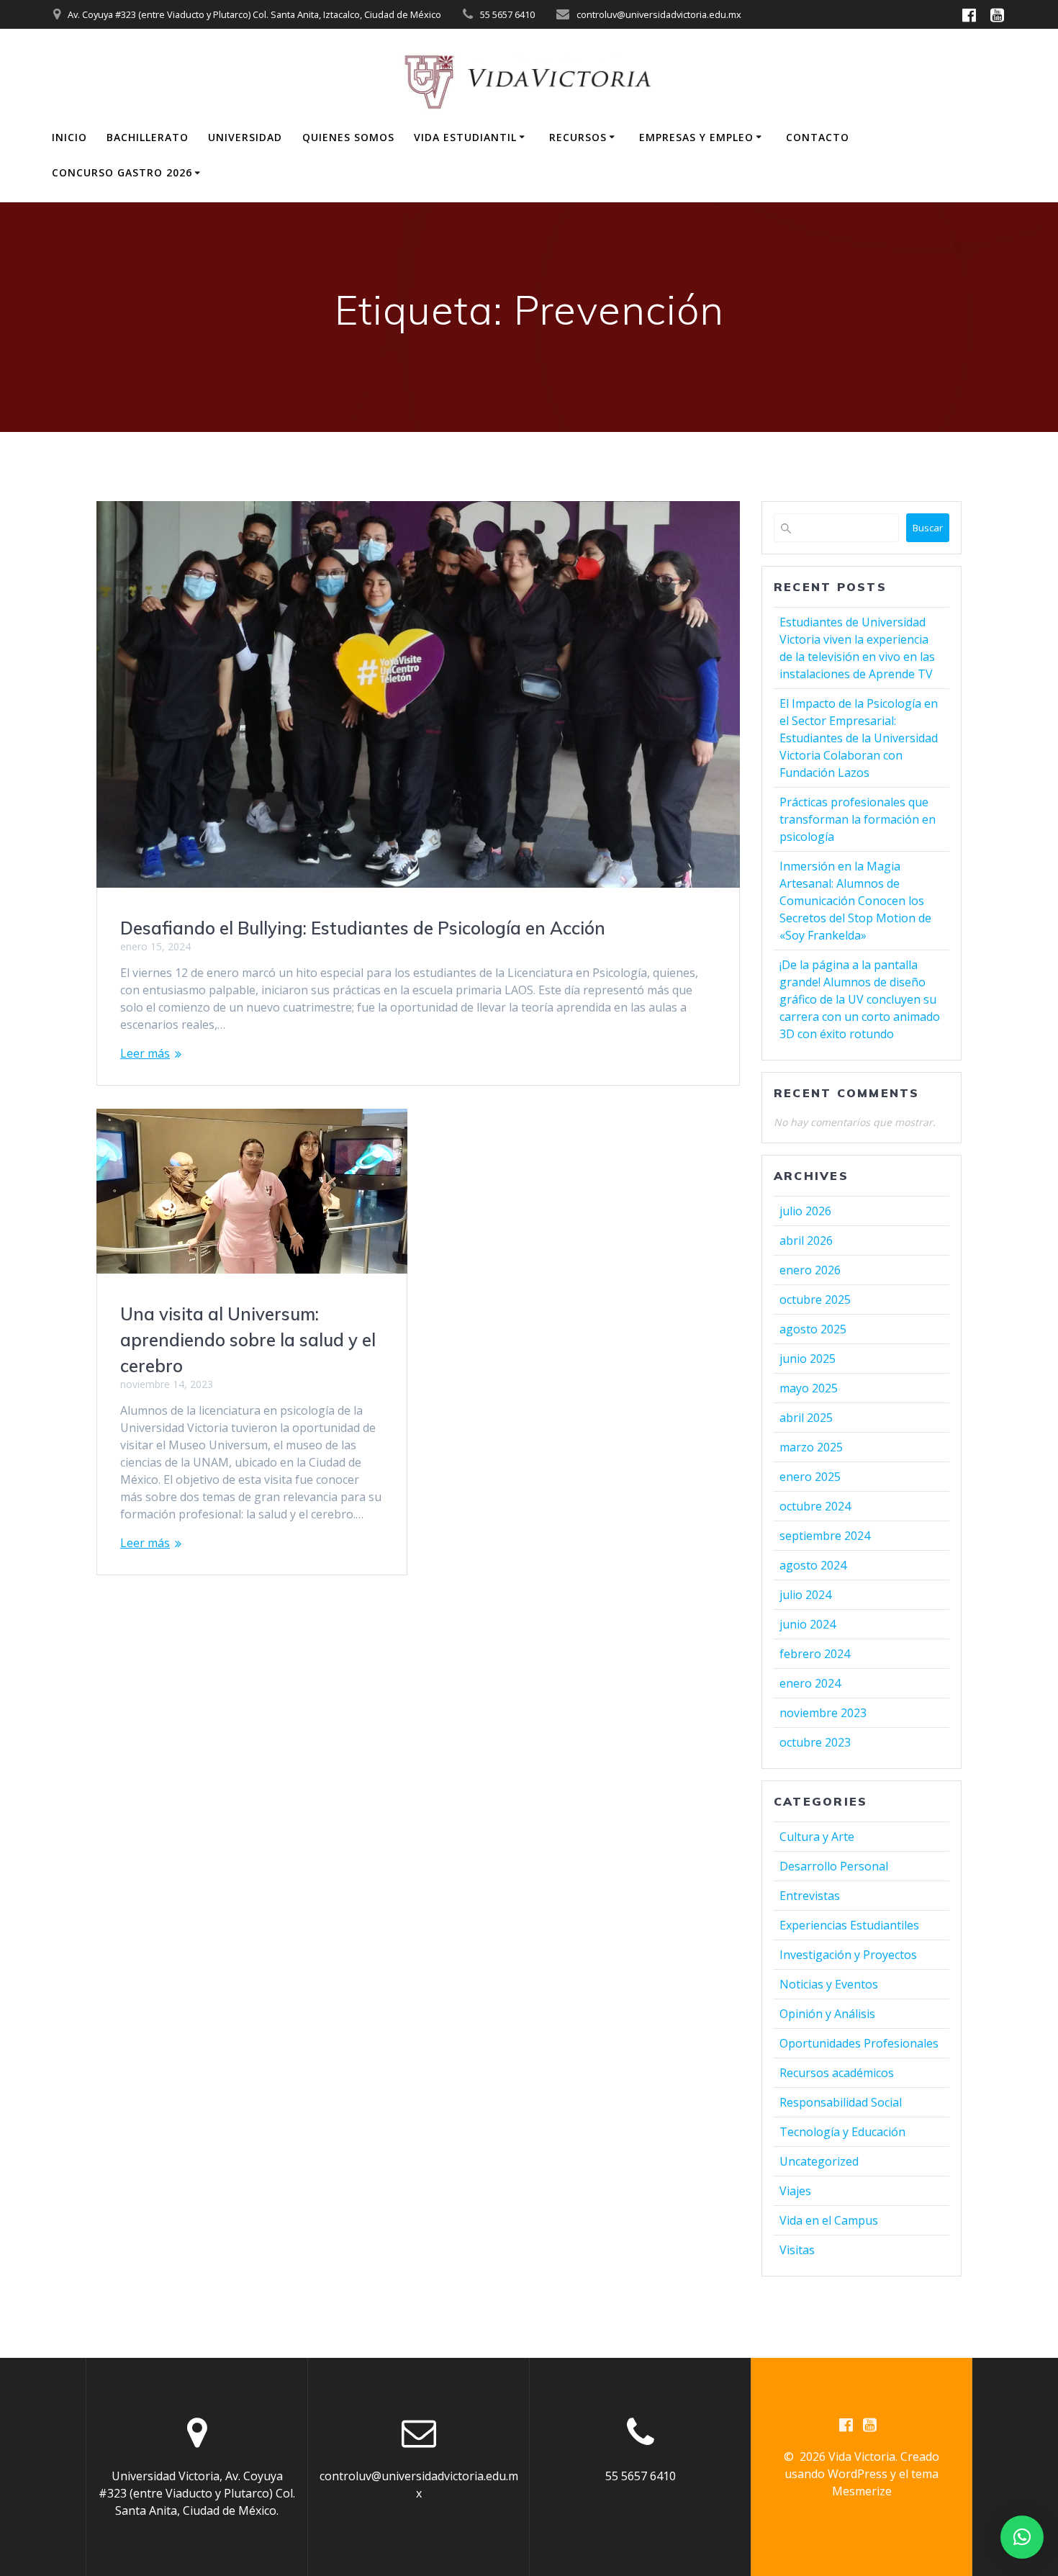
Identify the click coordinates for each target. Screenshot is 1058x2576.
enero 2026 (810, 1270)
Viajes (795, 2191)
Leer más (145, 1053)
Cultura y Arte (817, 1837)
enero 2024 (810, 1683)
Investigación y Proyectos (848, 1955)
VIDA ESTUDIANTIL (465, 137)
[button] (1022, 2537)
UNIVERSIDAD (245, 137)
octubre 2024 (815, 1506)
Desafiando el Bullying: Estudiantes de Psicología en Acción (363, 928)
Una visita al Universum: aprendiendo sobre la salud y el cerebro (248, 1340)
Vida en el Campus (829, 2220)
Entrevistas (810, 1896)
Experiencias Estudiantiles (849, 1925)
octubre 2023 (815, 1742)
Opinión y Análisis (827, 2014)
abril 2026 (806, 1240)
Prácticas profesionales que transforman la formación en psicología (858, 819)
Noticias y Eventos (829, 1984)
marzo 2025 (811, 1447)
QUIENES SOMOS (348, 137)
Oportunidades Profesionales (859, 2043)
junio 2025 (808, 1359)
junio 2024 (808, 1624)
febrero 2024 (815, 1654)
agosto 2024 (813, 1565)
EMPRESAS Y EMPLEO (696, 137)
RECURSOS (578, 137)
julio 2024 (805, 1595)
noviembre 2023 (823, 1713)
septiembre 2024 (825, 1536)
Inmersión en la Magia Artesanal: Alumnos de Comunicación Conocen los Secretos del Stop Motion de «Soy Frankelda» (855, 901)
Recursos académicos (837, 2073)
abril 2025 (806, 1418)
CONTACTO (818, 137)
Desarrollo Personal (834, 1866)
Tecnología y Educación (842, 2132)
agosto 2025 (813, 1329)
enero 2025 (810, 1477)
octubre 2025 (815, 1300)
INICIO (69, 137)
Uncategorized (819, 2161)
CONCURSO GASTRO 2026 (122, 172)
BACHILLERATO (148, 137)
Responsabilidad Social (841, 2102)
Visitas (797, 2250)
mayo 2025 (809, 1388)
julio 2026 (805, 1211)
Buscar (928, 528)
